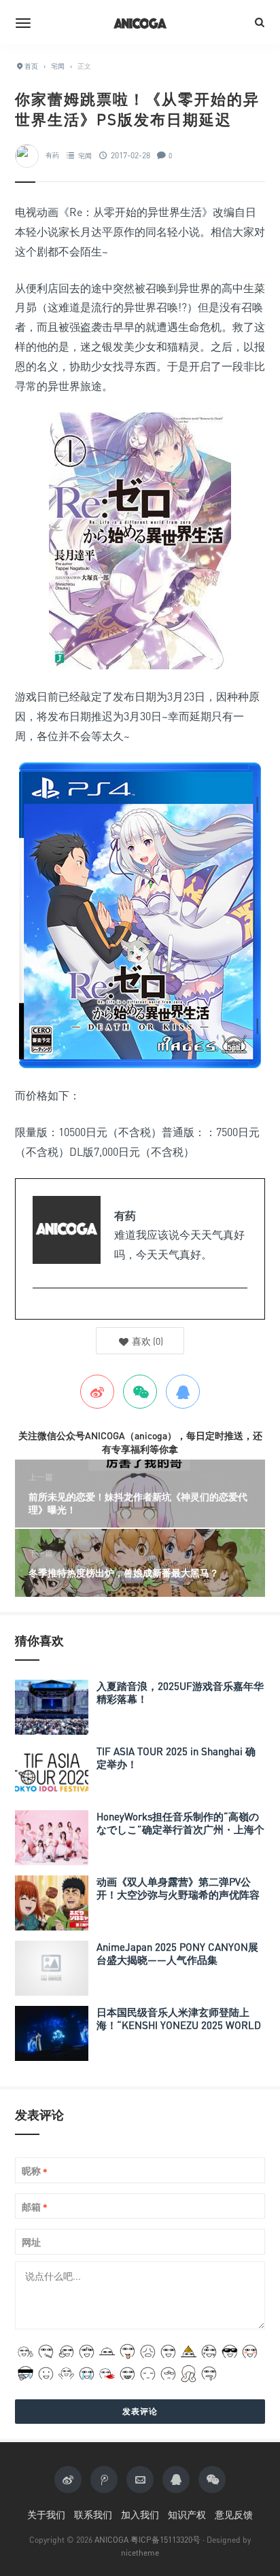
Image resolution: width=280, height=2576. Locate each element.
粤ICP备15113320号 (165, 2540)
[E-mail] (40, 1310)
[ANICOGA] (140, 22)
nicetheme (140, 2553)
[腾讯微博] (104, 2480)
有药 (52, 156)
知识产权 (187, 2515)
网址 (31, 2242)
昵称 (35, 2171)
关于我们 (46, 2515)
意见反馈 (234, 2515)
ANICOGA (111, 2540)
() (146, 1341)
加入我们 (140, 2515)
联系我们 (93, 2515)
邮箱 (35, 2207)
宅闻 (85, 156)
